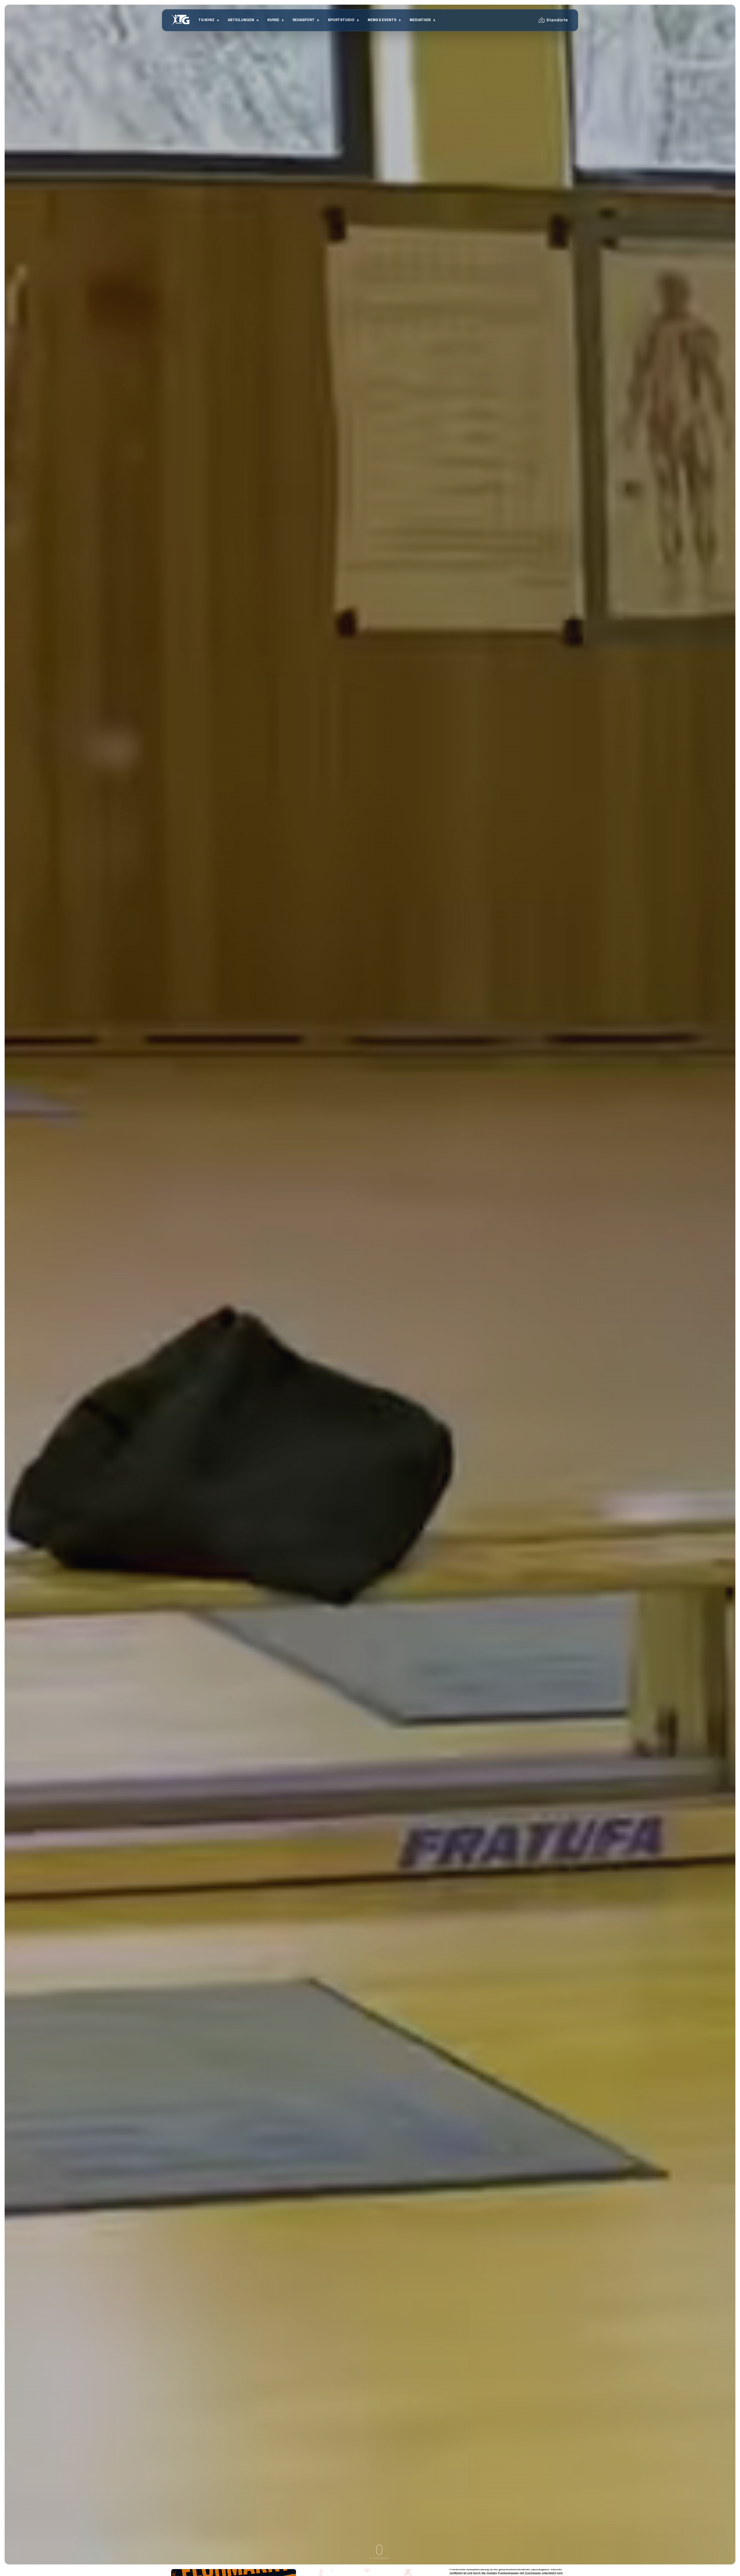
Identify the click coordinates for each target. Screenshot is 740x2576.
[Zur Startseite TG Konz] (180, 20)
